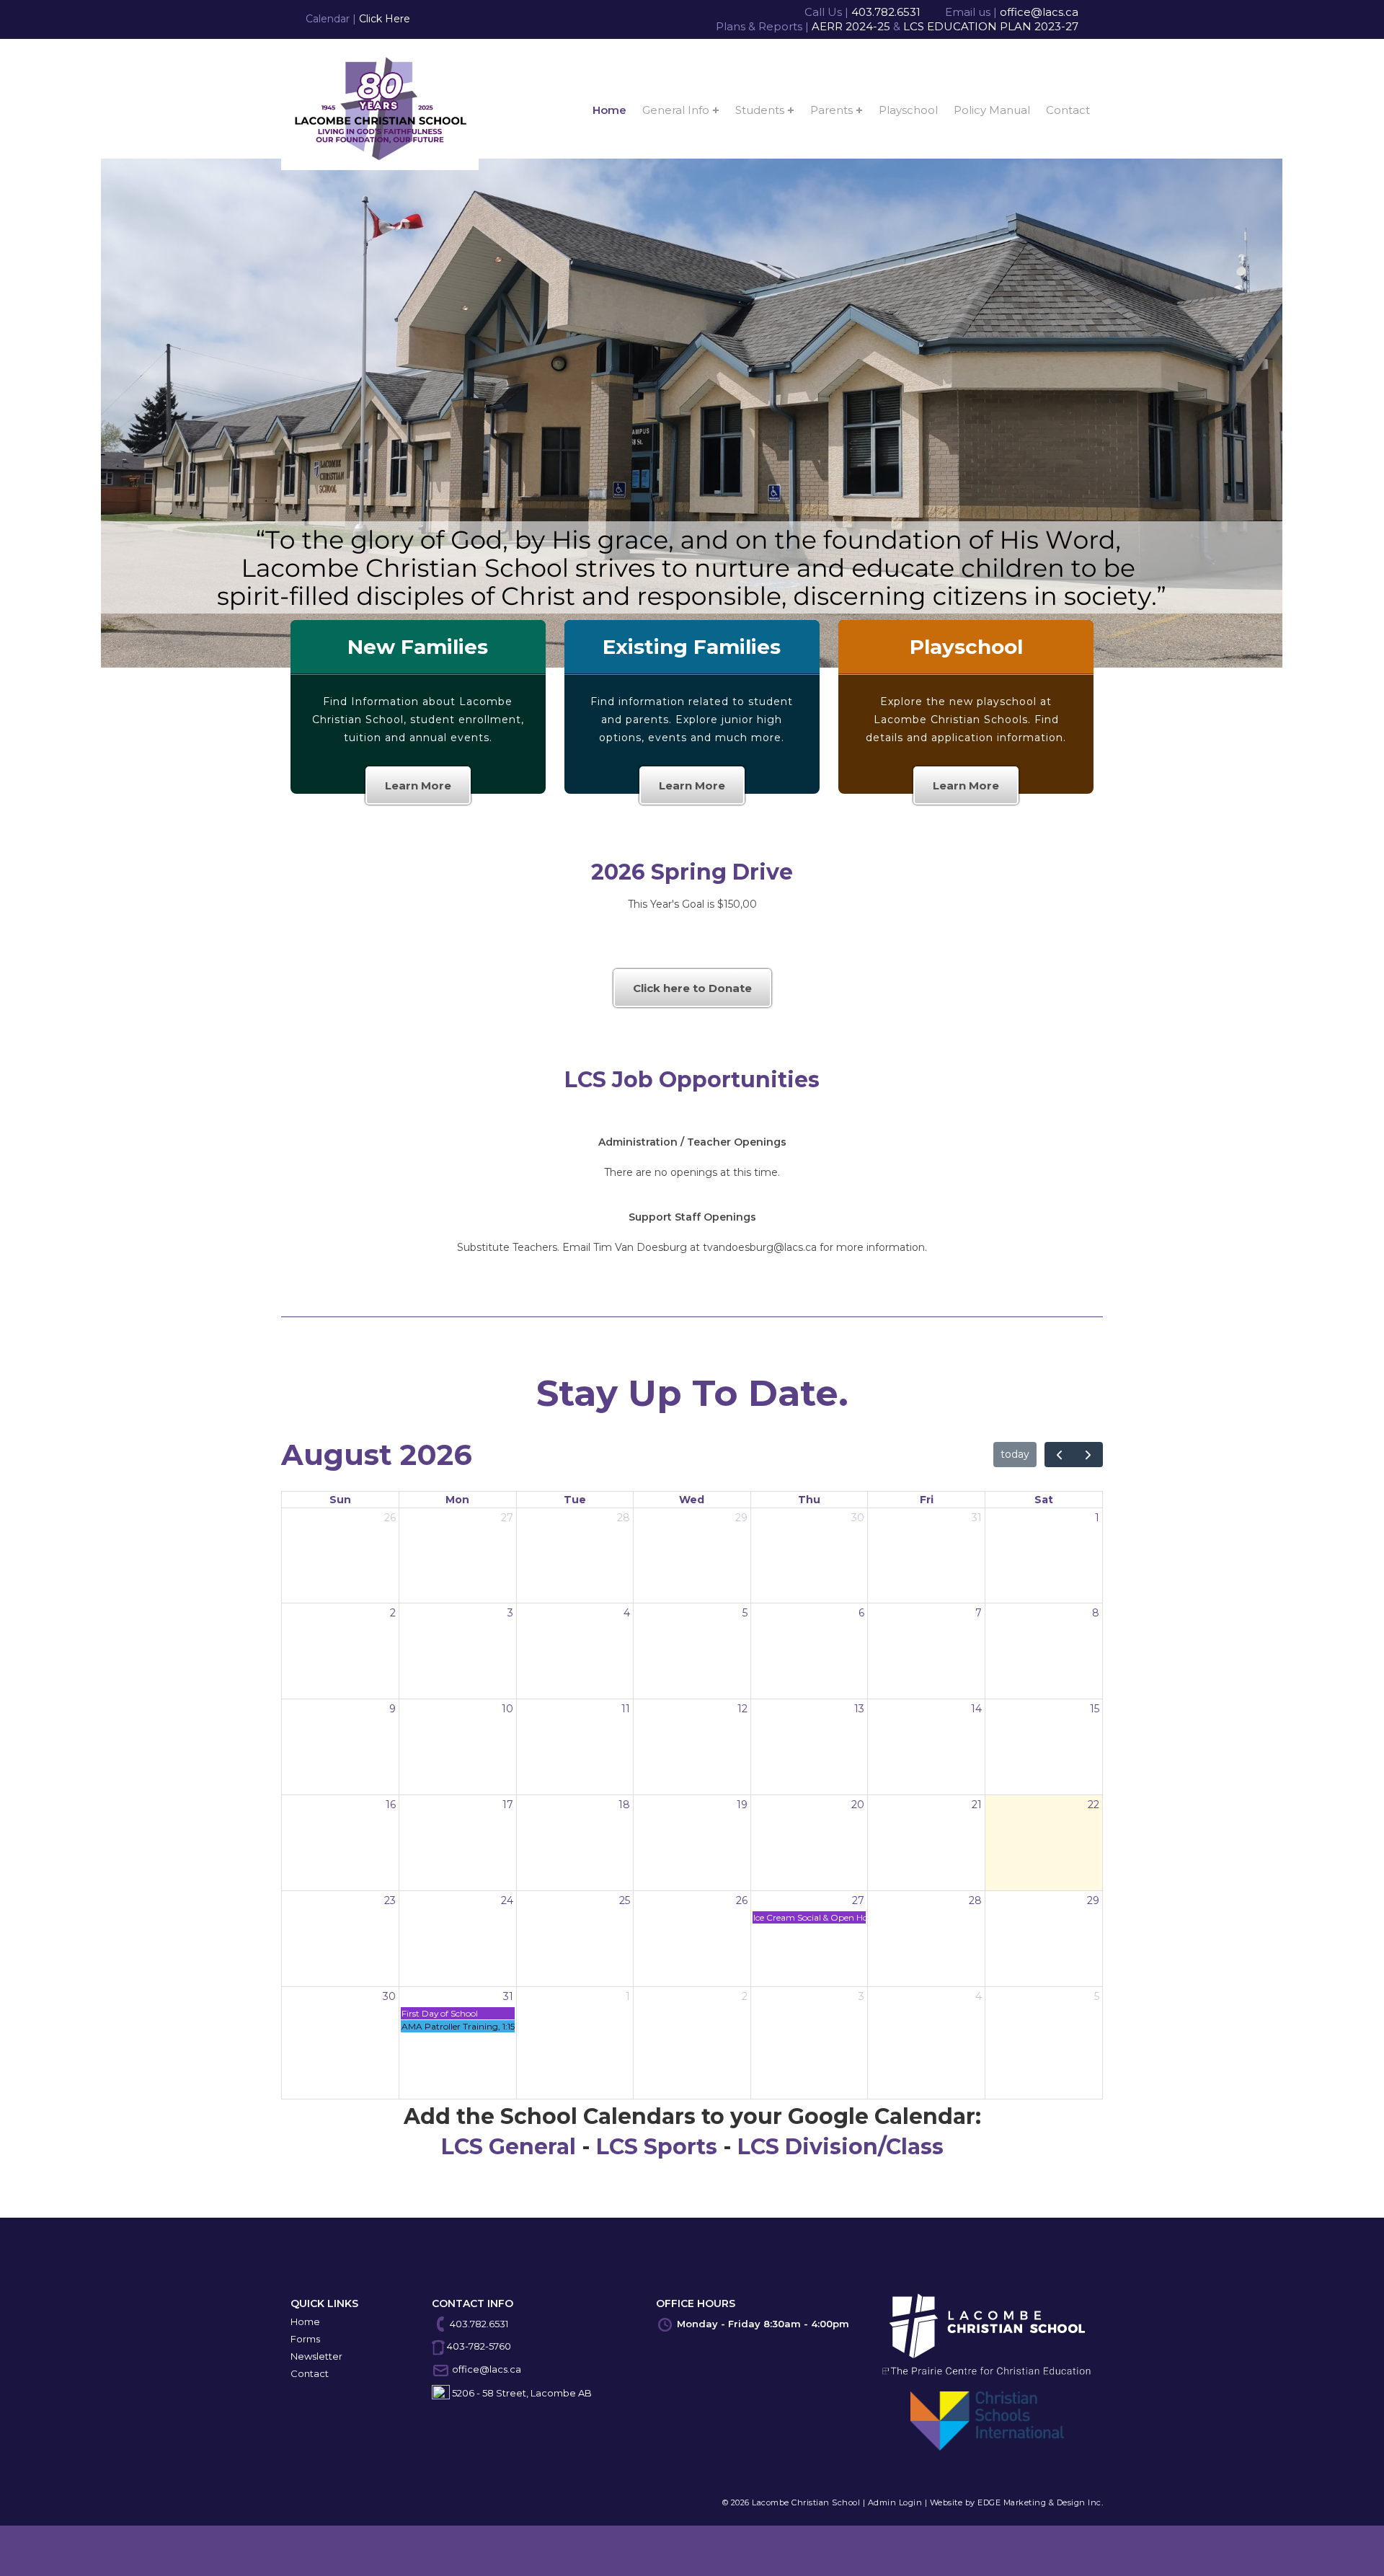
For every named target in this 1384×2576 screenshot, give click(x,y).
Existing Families (692, 647)
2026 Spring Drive (692, 872)
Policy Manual (992, 110)
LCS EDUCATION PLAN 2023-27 (991, 26)
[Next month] (1088, 1455)
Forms (305, 2339)
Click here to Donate (692, 988)
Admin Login (895, 2502)
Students (760, 110)
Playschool (908, 110)
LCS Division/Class (840, 2147)
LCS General (509, 2147)
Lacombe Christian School (806, 2502)
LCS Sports (657, 2147)
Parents (831, 110)
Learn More (418, 785)
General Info (676, 110)
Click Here (385, 19)
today (1015, 1454)
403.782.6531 (886, 12)
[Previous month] (1059, 1455)
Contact (1068, 110)
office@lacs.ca (1039, 12)
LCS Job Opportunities (692, 1080)
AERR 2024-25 (851, 26)
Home (609, 110)
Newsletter (316, 2356)
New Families (418, 647)
